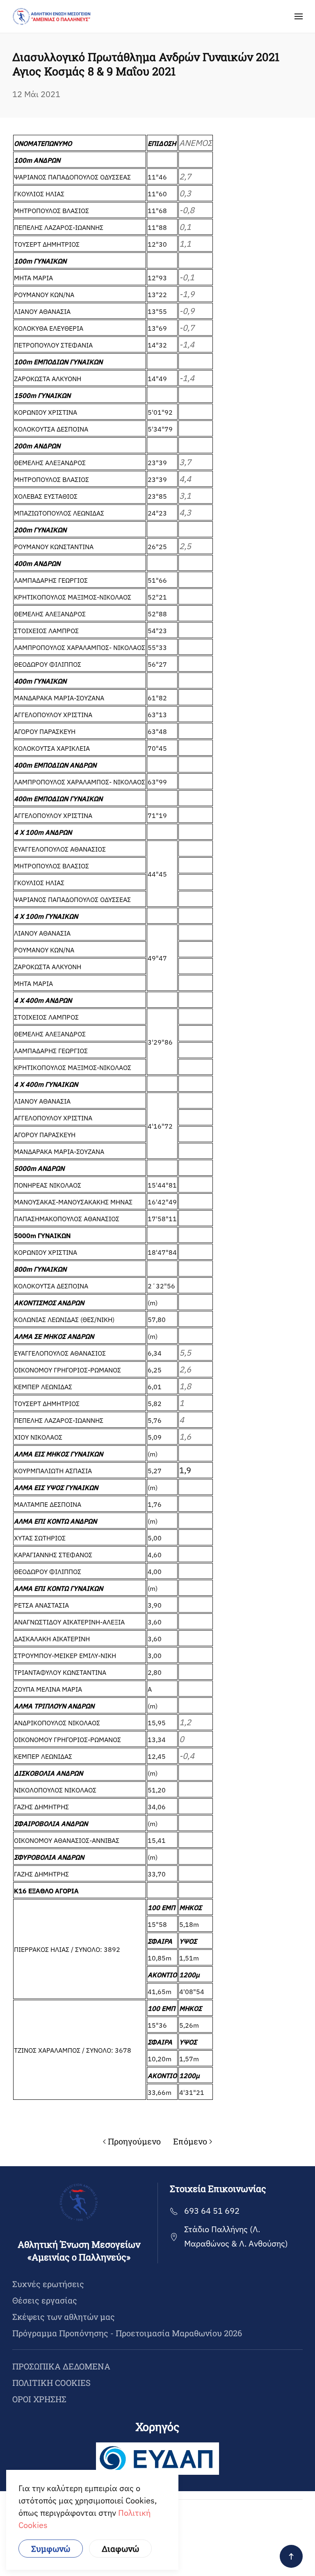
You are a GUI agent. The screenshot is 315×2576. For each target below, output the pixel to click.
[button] (299, 16)
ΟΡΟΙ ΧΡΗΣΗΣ (39, 2399)
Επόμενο (190, 2141)
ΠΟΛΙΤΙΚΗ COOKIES (51, 2383)
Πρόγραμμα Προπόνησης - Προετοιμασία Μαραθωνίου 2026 (127, 2333)
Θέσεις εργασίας (45, 2300)
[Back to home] (52, 16)
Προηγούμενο (134, 2141)
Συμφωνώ (51, 2549)
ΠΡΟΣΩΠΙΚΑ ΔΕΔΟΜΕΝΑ (61, 2366)
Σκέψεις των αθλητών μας (64, 2317)
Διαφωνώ (120, 2549)
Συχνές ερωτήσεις (48, 2284)
